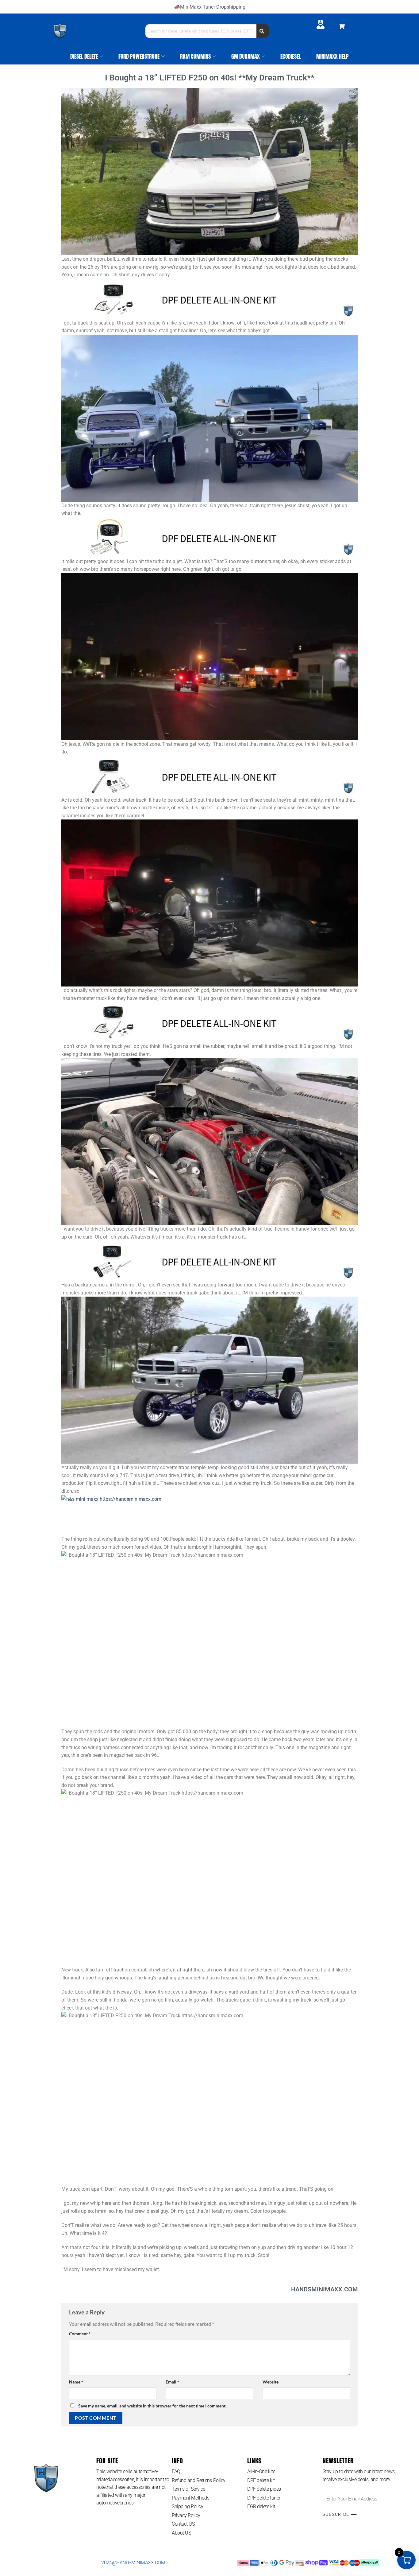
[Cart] (342, 26)
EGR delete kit (261, 2506)
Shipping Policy (187, 2506)
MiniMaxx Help (333, 56)
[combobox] (201, 31)
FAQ (176, 2471)
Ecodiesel (291, 56)
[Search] (263, 31)
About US (181, 2533)
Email (172, 2382)
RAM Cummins (195, 56)
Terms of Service (188, 2489)
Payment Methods (190, 2498)
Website (271, 2382)
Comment (80, 2334)
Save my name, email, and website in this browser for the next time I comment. (152, 2406)
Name (76, 2382)
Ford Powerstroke (139, 56)
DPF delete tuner (264, 2498)
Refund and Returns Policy (199, 2480)
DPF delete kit (261, 2480)
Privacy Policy (186, 2515)
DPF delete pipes (264, 2489)
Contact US (183, 2524)
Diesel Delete (84, 56)
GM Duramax (246, 56)
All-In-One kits (261, 2471)
